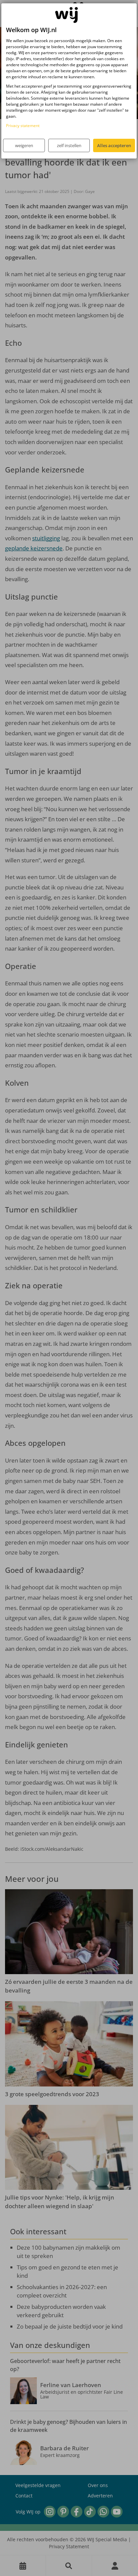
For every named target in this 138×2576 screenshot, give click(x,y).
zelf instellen (69, 145)
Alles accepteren (114, 145)
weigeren (24, 145)
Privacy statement (23, 126)
